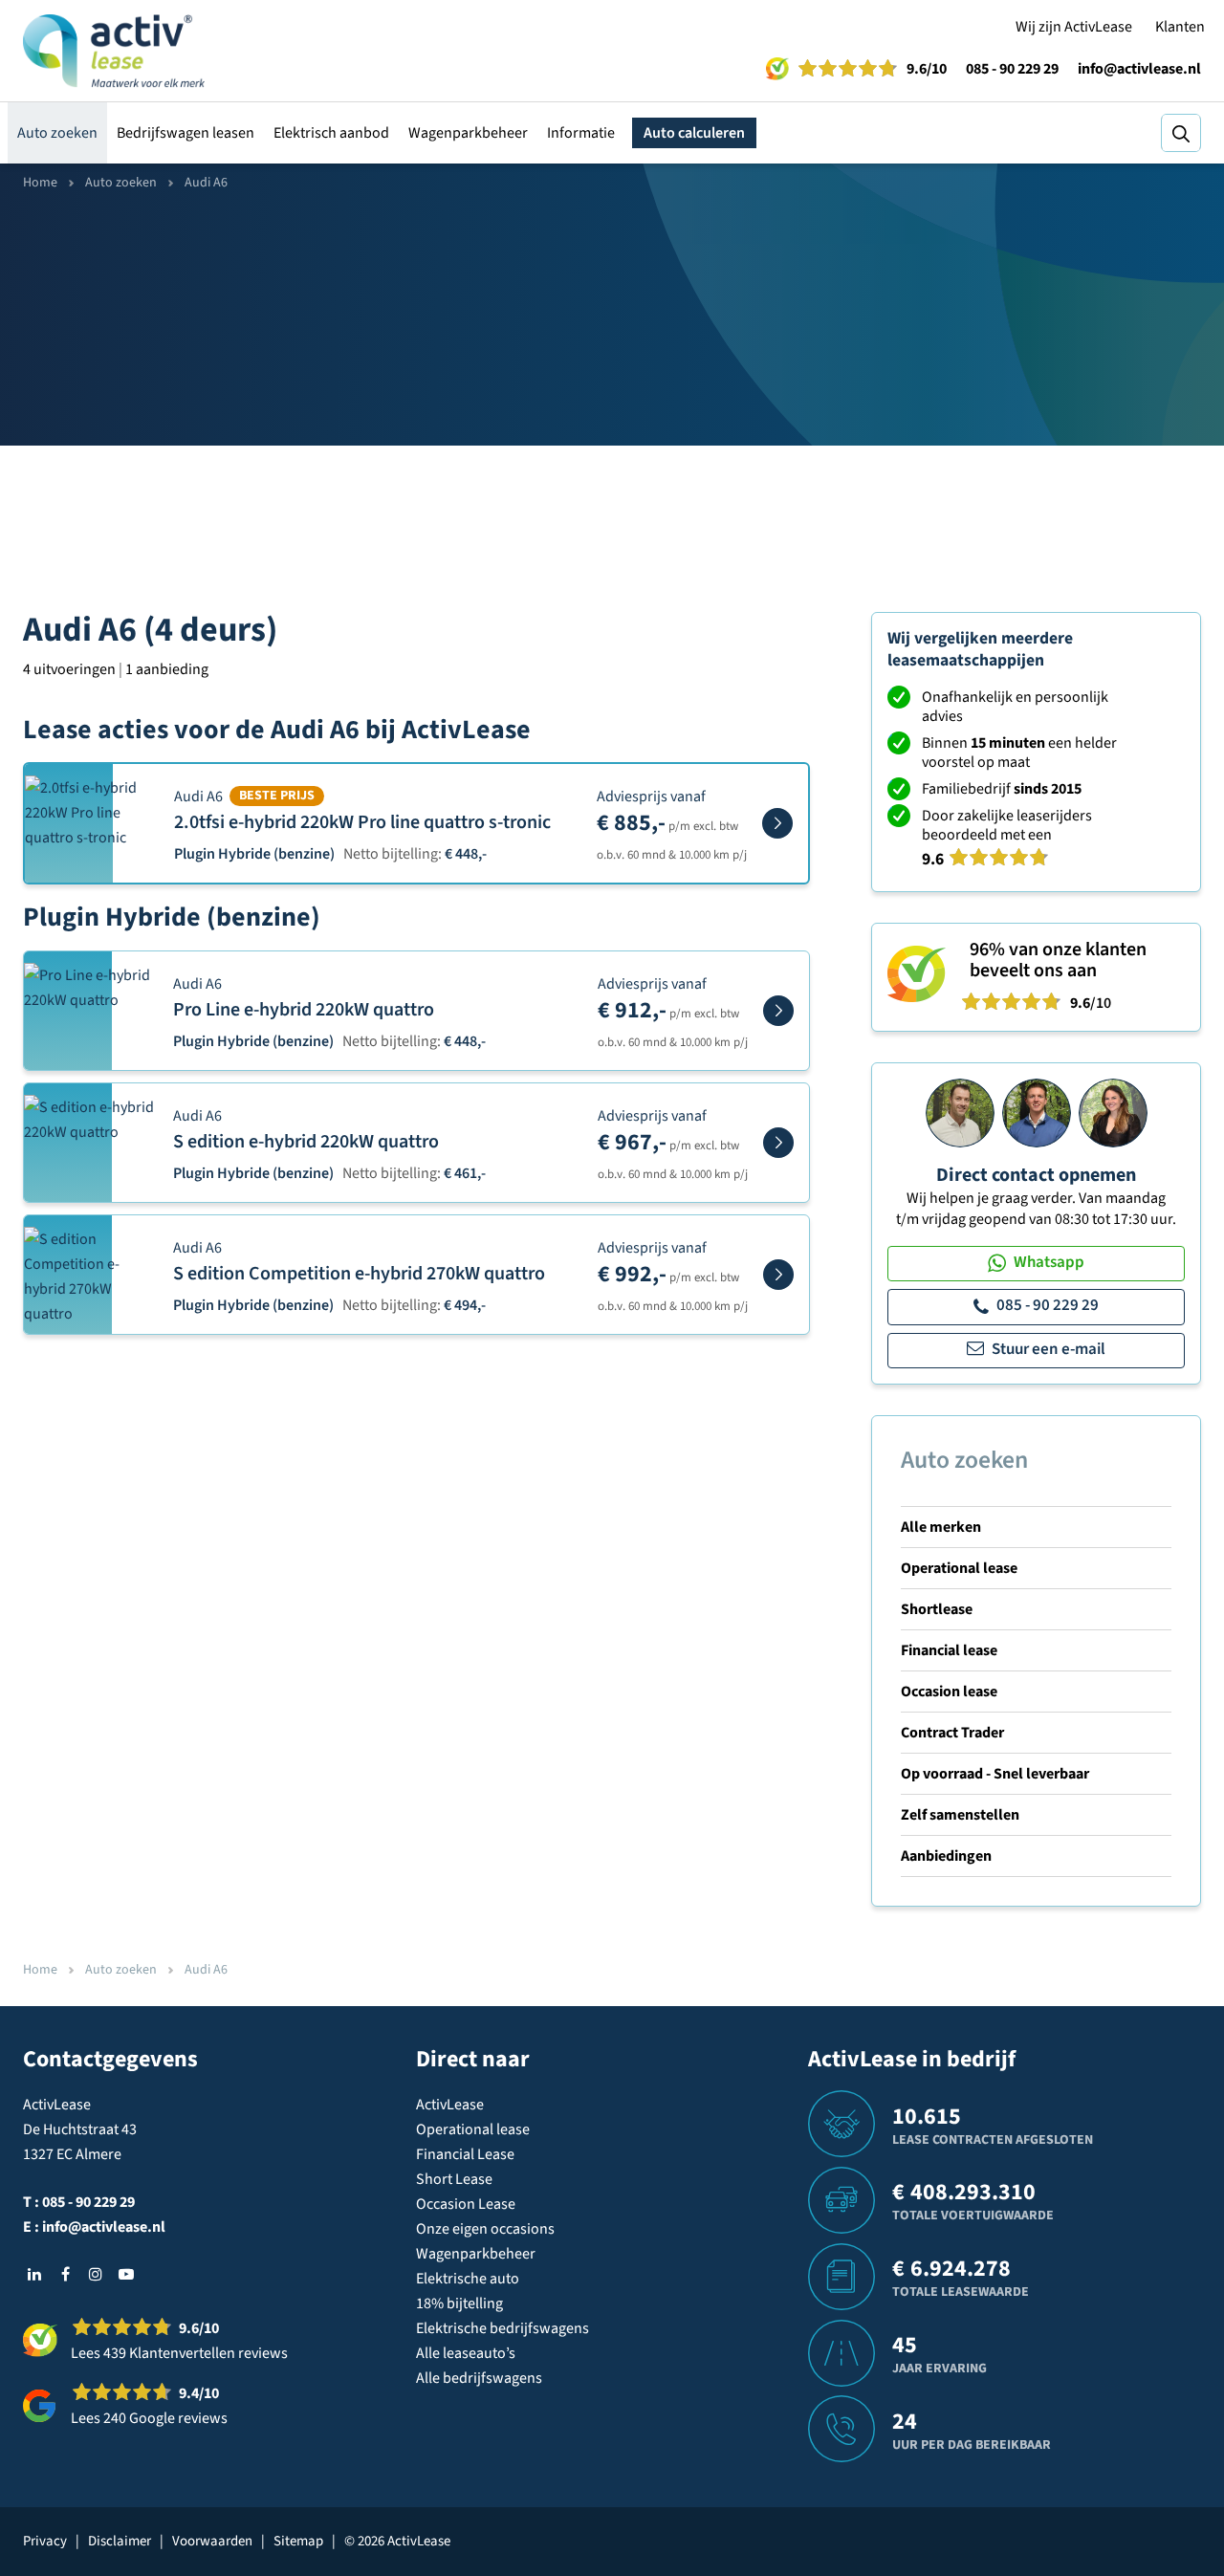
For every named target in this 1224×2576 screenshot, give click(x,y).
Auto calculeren (694, 133)
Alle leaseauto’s (466, 2353)
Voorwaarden (212, 2541)
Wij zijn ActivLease (1074, 27)
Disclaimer (120, 2541)
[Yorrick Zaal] (1037, 1112)
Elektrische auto (468, 2279)
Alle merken (941, 1527)
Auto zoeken (57, 133)
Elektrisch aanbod (331, 133)
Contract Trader (952, 1733)
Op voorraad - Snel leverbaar (995, 1774)
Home (40, 183)
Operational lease (959, 1568)
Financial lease (949, 1650)
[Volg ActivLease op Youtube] (126, 2274)
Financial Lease (465, 2154)
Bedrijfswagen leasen (186, 133)
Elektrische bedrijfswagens (503, 2328)
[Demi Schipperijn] (1113, 1112)
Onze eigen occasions (485, 2229)
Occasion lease (949, 1692)
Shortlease (937, 1609)
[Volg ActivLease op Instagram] (96, 2274)
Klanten (1180, 27)
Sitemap (298, 2541)
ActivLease (450, 2105)
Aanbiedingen (946, 1856)
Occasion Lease (466, 2204)
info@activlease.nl (1139, 69)
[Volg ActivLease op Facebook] (65, 2274)
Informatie (581, 133)
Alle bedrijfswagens (479, 2378)
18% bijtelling (459, 2303)
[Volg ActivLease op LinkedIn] (34, 2274)
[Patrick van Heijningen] (960, 1112)
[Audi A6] (777, 823)
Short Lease (454, 2179)
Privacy (45, 2541)
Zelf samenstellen (960, 1815)
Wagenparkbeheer (468, 133)
